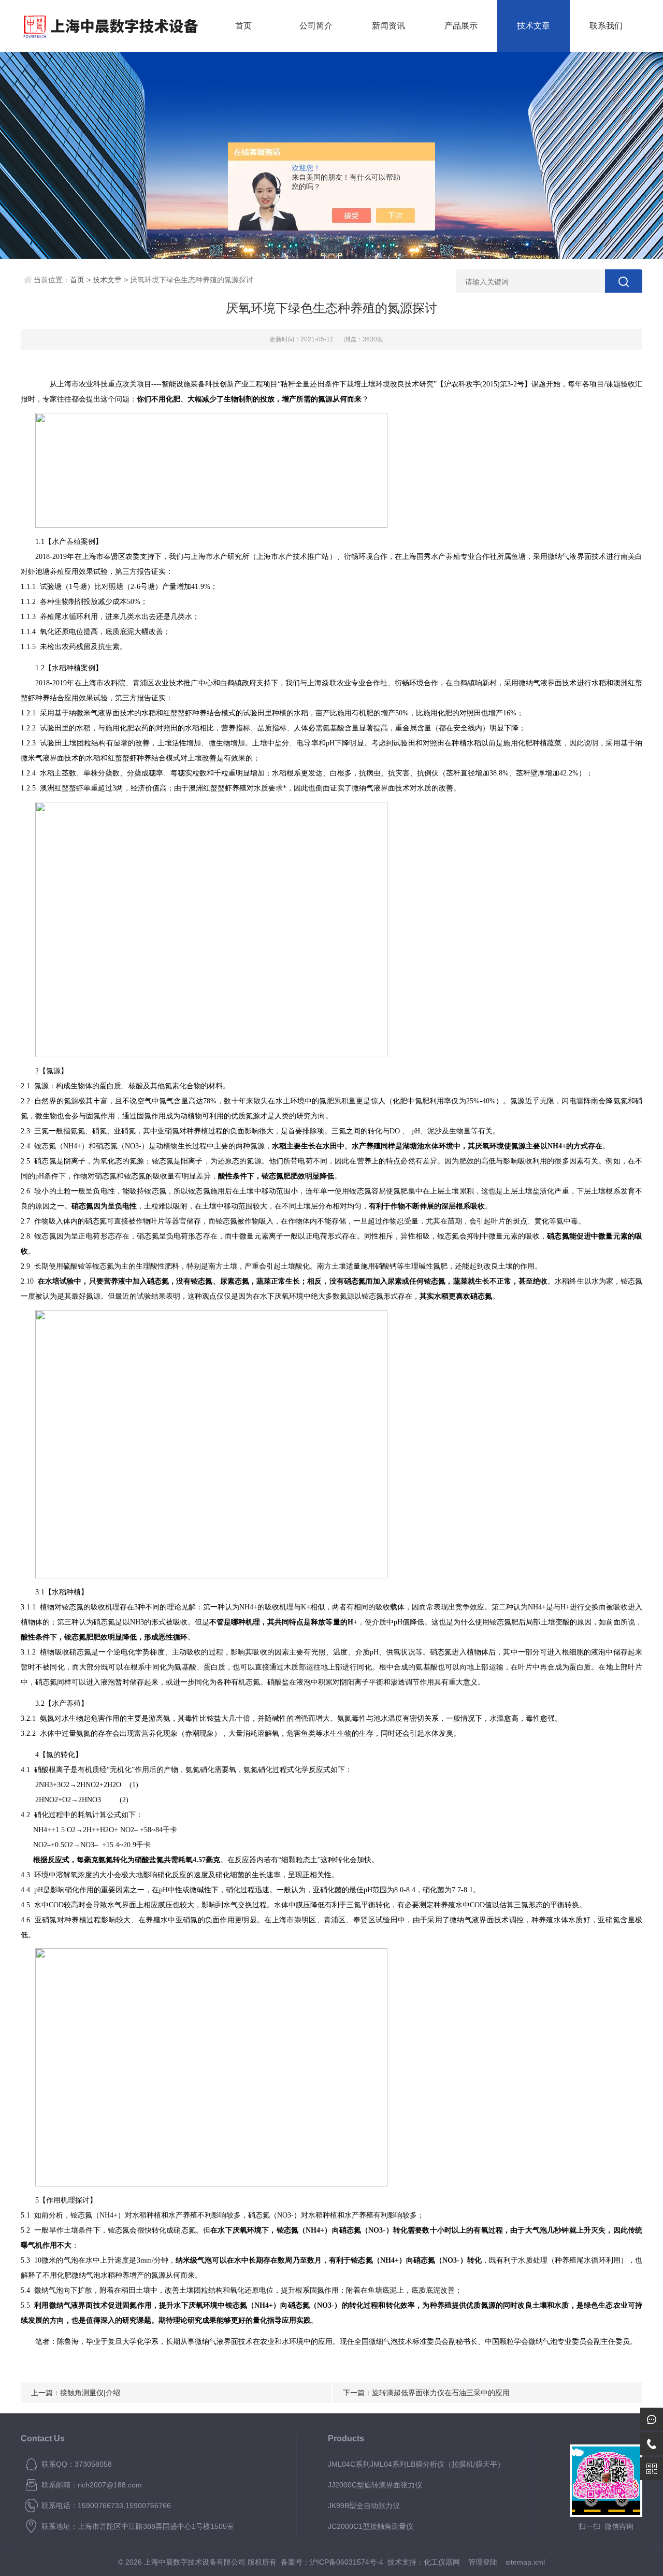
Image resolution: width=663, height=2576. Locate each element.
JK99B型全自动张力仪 (364, 2506)
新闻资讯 (388, 26)
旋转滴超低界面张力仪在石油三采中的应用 (441, 2393)
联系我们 (606, 26)
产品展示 (461, 26)
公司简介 (316, 26)
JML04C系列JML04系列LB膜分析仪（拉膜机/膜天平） (416, 2464)
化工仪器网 (442, 2562)
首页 (243, 26)
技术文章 (534, 26)
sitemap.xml (525, 2562)
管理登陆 (483, 2562)
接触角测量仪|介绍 (90, 2393)
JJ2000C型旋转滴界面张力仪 (375, 2485)
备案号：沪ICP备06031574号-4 (332, 2562)
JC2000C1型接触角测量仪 (371, 2526)
